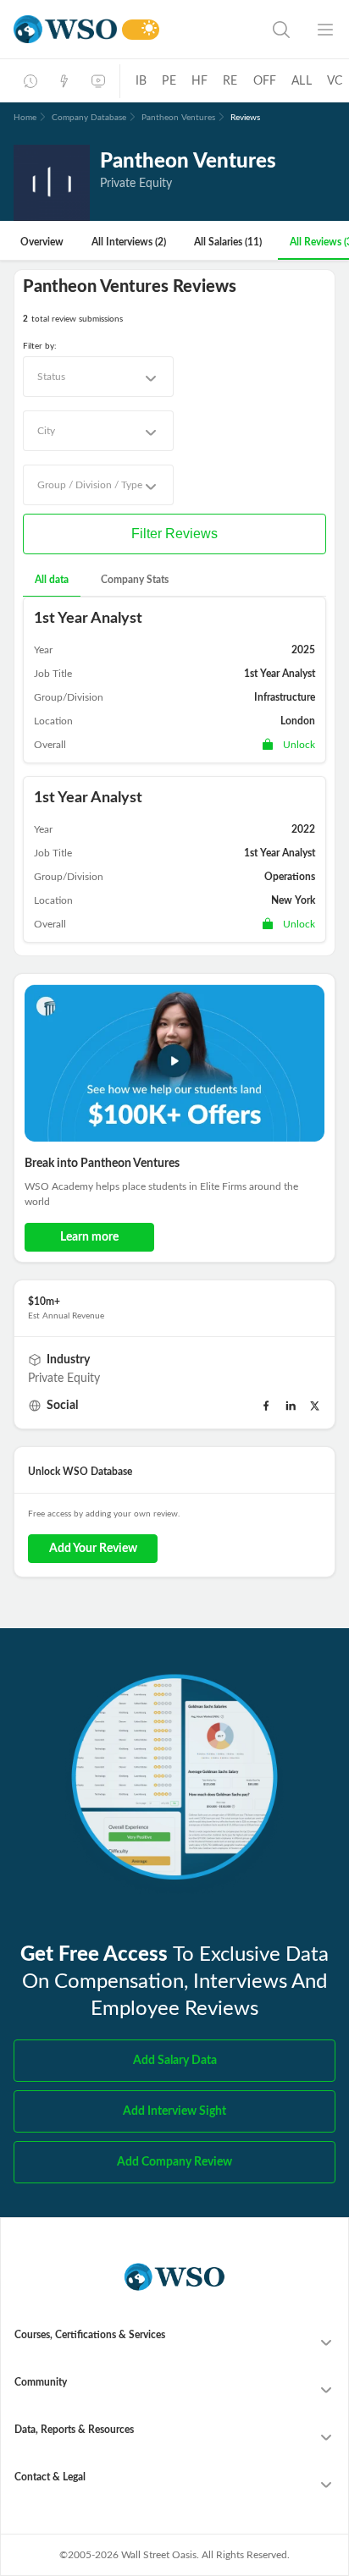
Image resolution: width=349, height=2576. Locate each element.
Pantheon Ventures (178, 118)
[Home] (65, 29)
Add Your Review (93, 1549)
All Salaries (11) (228, 242)
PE (169, 81)
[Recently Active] (30, 81)
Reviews (245, 118)
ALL (302, 81)
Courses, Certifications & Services (90, 2335)
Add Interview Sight (174, 2111)
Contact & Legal (50, 2477)
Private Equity (64, 1379)
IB (141, 81)
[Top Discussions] (64, 81)
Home (25, 118)
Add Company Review (174, 2162)
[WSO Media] (98, 81)
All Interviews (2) (129, 242)
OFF (265, 81)
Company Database (89, 118)
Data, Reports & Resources (74, 2430)
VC (335, 81)
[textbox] (51, 377)
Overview (42, 242)
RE (230, 81)
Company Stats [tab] (135, 580)
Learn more (89, 1237)
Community (41, 2382)
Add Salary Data (175, 2061)
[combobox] (98, 377)
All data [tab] (52, 580)
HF (199, 81)
